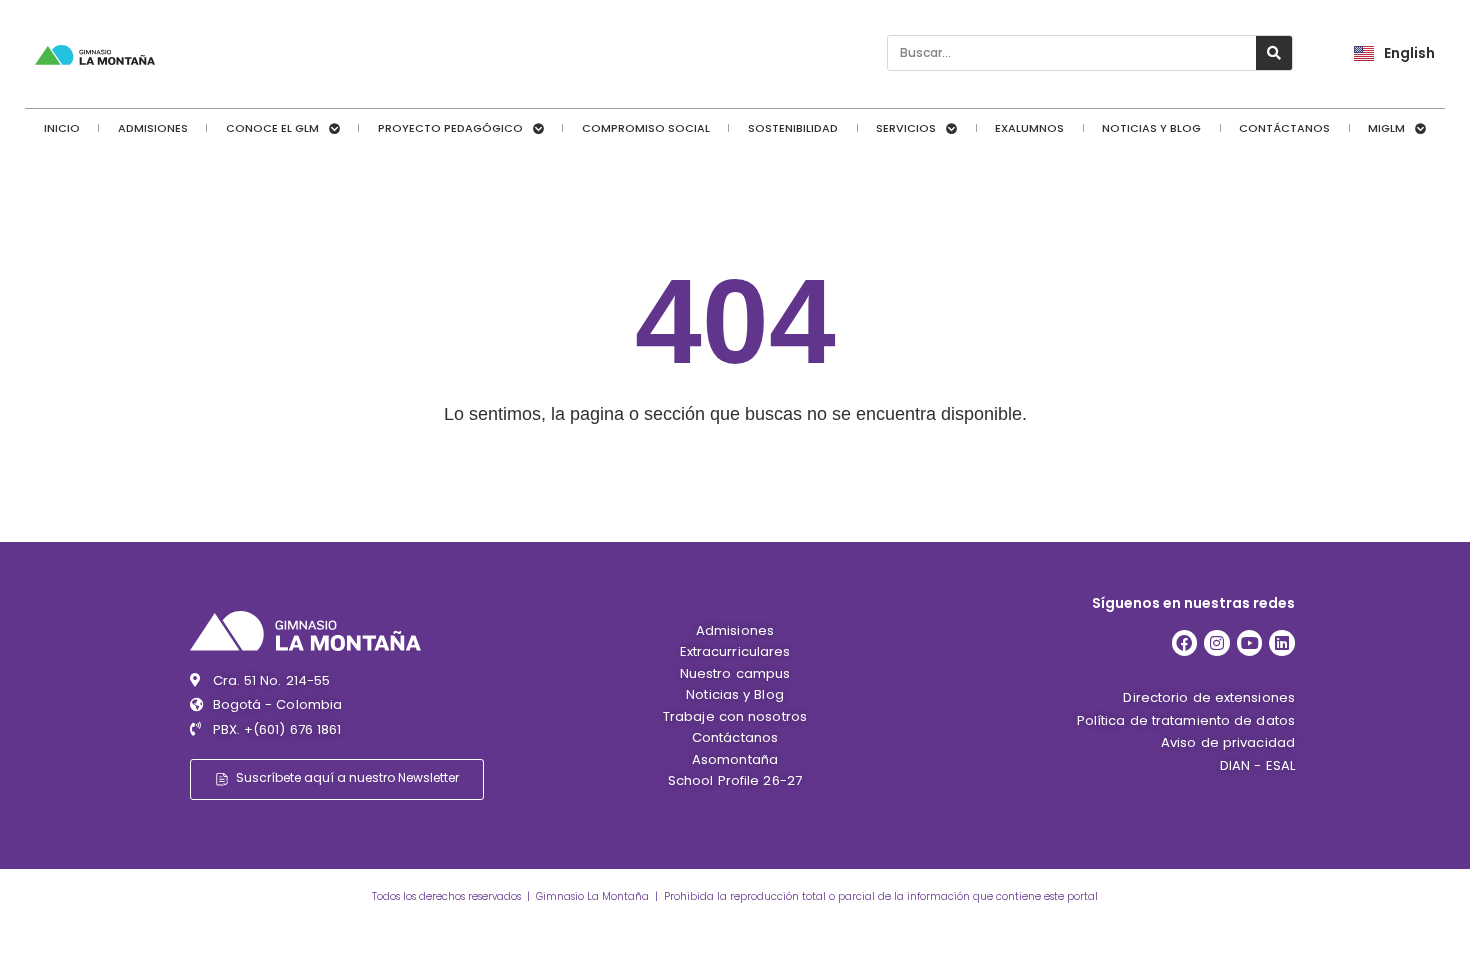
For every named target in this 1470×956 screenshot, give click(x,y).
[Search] (1274, 53)
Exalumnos (1029, 128)
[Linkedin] (1282, 643)
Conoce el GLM (272, 128)
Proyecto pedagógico (450, 128)
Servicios (906, 128)
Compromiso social (646, 128)
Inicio (62, 128)
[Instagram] (1217, 643)
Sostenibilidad (793, 128)
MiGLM (1386, 128)
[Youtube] (1250, 643)
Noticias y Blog (1151, 128)
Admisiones (153, 128)
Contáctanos (1284, 128)
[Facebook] (1185, 643)
